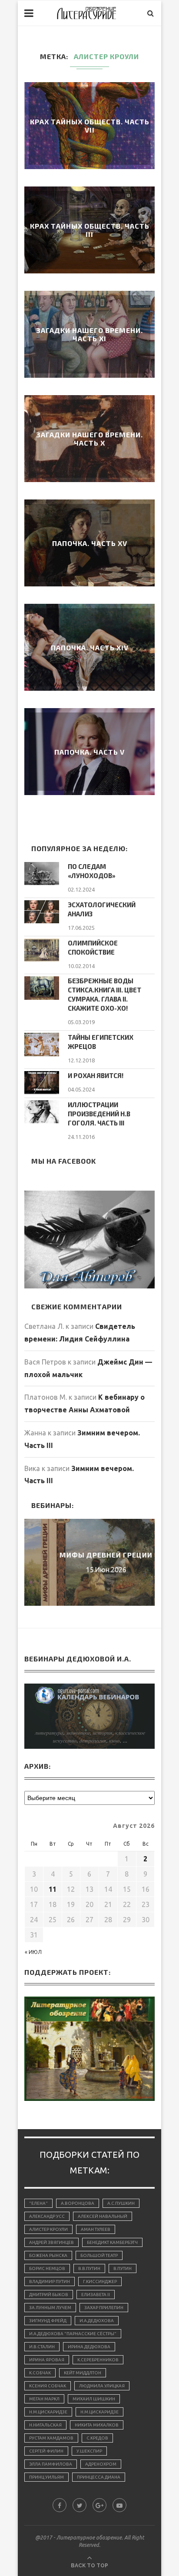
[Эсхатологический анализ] (42, 912)
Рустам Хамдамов (51, 2438)
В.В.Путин (89, 2268)
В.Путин (123, 2268)
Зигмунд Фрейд (48, 2321)
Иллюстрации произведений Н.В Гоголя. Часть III (99, 1114)
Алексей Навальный (103, 2216)
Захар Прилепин (104, 2308)
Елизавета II (96, 2295)
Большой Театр (99, 2255)
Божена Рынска (48, 2255)
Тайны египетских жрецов (101, 1042)
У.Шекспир (89, 2451)
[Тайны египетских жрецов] (42, 1044)
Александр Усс (47, 2216)
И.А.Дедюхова (97, 2321)
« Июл (33, 1952)
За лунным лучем (50, 2308)
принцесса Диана (99, 2477)
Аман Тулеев (96, 2229)
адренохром (101, 2464)
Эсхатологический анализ (102, 909)
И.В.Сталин (42, 2347)
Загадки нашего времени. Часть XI (89, 334)
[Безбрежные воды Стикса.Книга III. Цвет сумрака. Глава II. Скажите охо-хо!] (42, 988)
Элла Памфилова (51, 2464)
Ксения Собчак (48, 2386)
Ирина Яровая (47, 2360)
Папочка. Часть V (89, 752)
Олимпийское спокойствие (93, 947)
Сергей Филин (46, 2451)
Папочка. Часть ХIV (90, 647)
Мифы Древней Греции (89, 1555)
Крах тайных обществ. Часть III (90, 230)
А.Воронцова (78, 2203)
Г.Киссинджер (100, 2281)
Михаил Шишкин (94, 2399)
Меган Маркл (44, 2399)
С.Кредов (97, 2438)
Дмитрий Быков (49, 2295)
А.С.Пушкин (121, 2203)
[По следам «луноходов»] (42, 874)
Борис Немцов (47, 2268)
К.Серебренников (98, 2360)
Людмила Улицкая (102, 2386)
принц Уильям (46, 2477)
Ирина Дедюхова (89, 2347)
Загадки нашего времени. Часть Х (89, 439)
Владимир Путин (50, 2281)
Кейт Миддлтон (83, 2373)
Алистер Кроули (48, 2229)
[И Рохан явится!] (42, 1083)
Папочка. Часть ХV (90, 543)
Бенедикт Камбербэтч (112, 2242)
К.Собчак (40, 2373)
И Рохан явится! (96, 1075)
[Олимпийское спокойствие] (42, 950)
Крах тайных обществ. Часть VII (90, 126)
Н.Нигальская (45, 2425)
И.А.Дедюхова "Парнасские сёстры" (73, 2334)
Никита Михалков (97, 2425)
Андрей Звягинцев (51, 2242)
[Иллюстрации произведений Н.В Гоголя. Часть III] (42, 1112)
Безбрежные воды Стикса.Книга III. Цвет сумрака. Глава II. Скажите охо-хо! (104, 994)
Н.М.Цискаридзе (48, 2412)
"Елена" (38, 2203)
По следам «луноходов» (92, 871)
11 (53, 1889)
